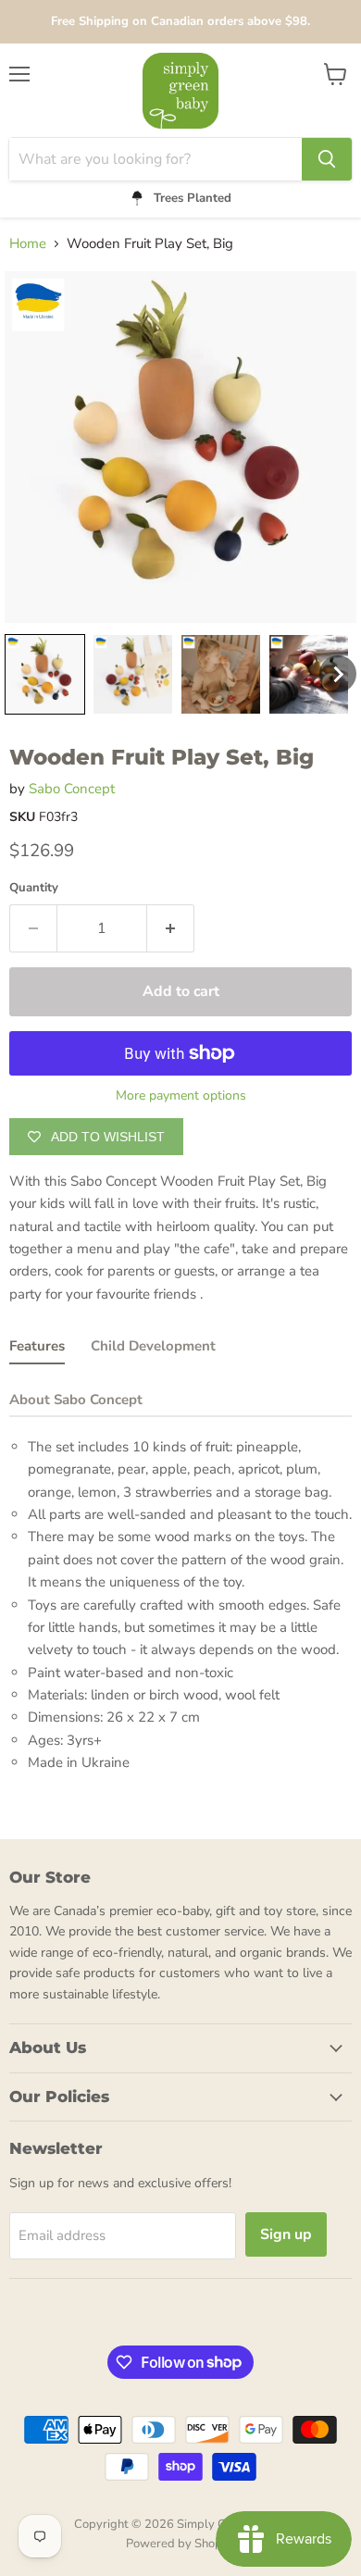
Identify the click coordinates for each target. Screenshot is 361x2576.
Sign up (286, 2234)
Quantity (34, 888)
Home (28, 244)
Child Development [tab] (153, 1346)
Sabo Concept (72, 789)
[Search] (327, 159)
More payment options (181, 1096)
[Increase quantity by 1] (171, 928)
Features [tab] (37, 1346)
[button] (45, 674)
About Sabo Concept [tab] (76, 1400)
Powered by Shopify (180, 2544)
